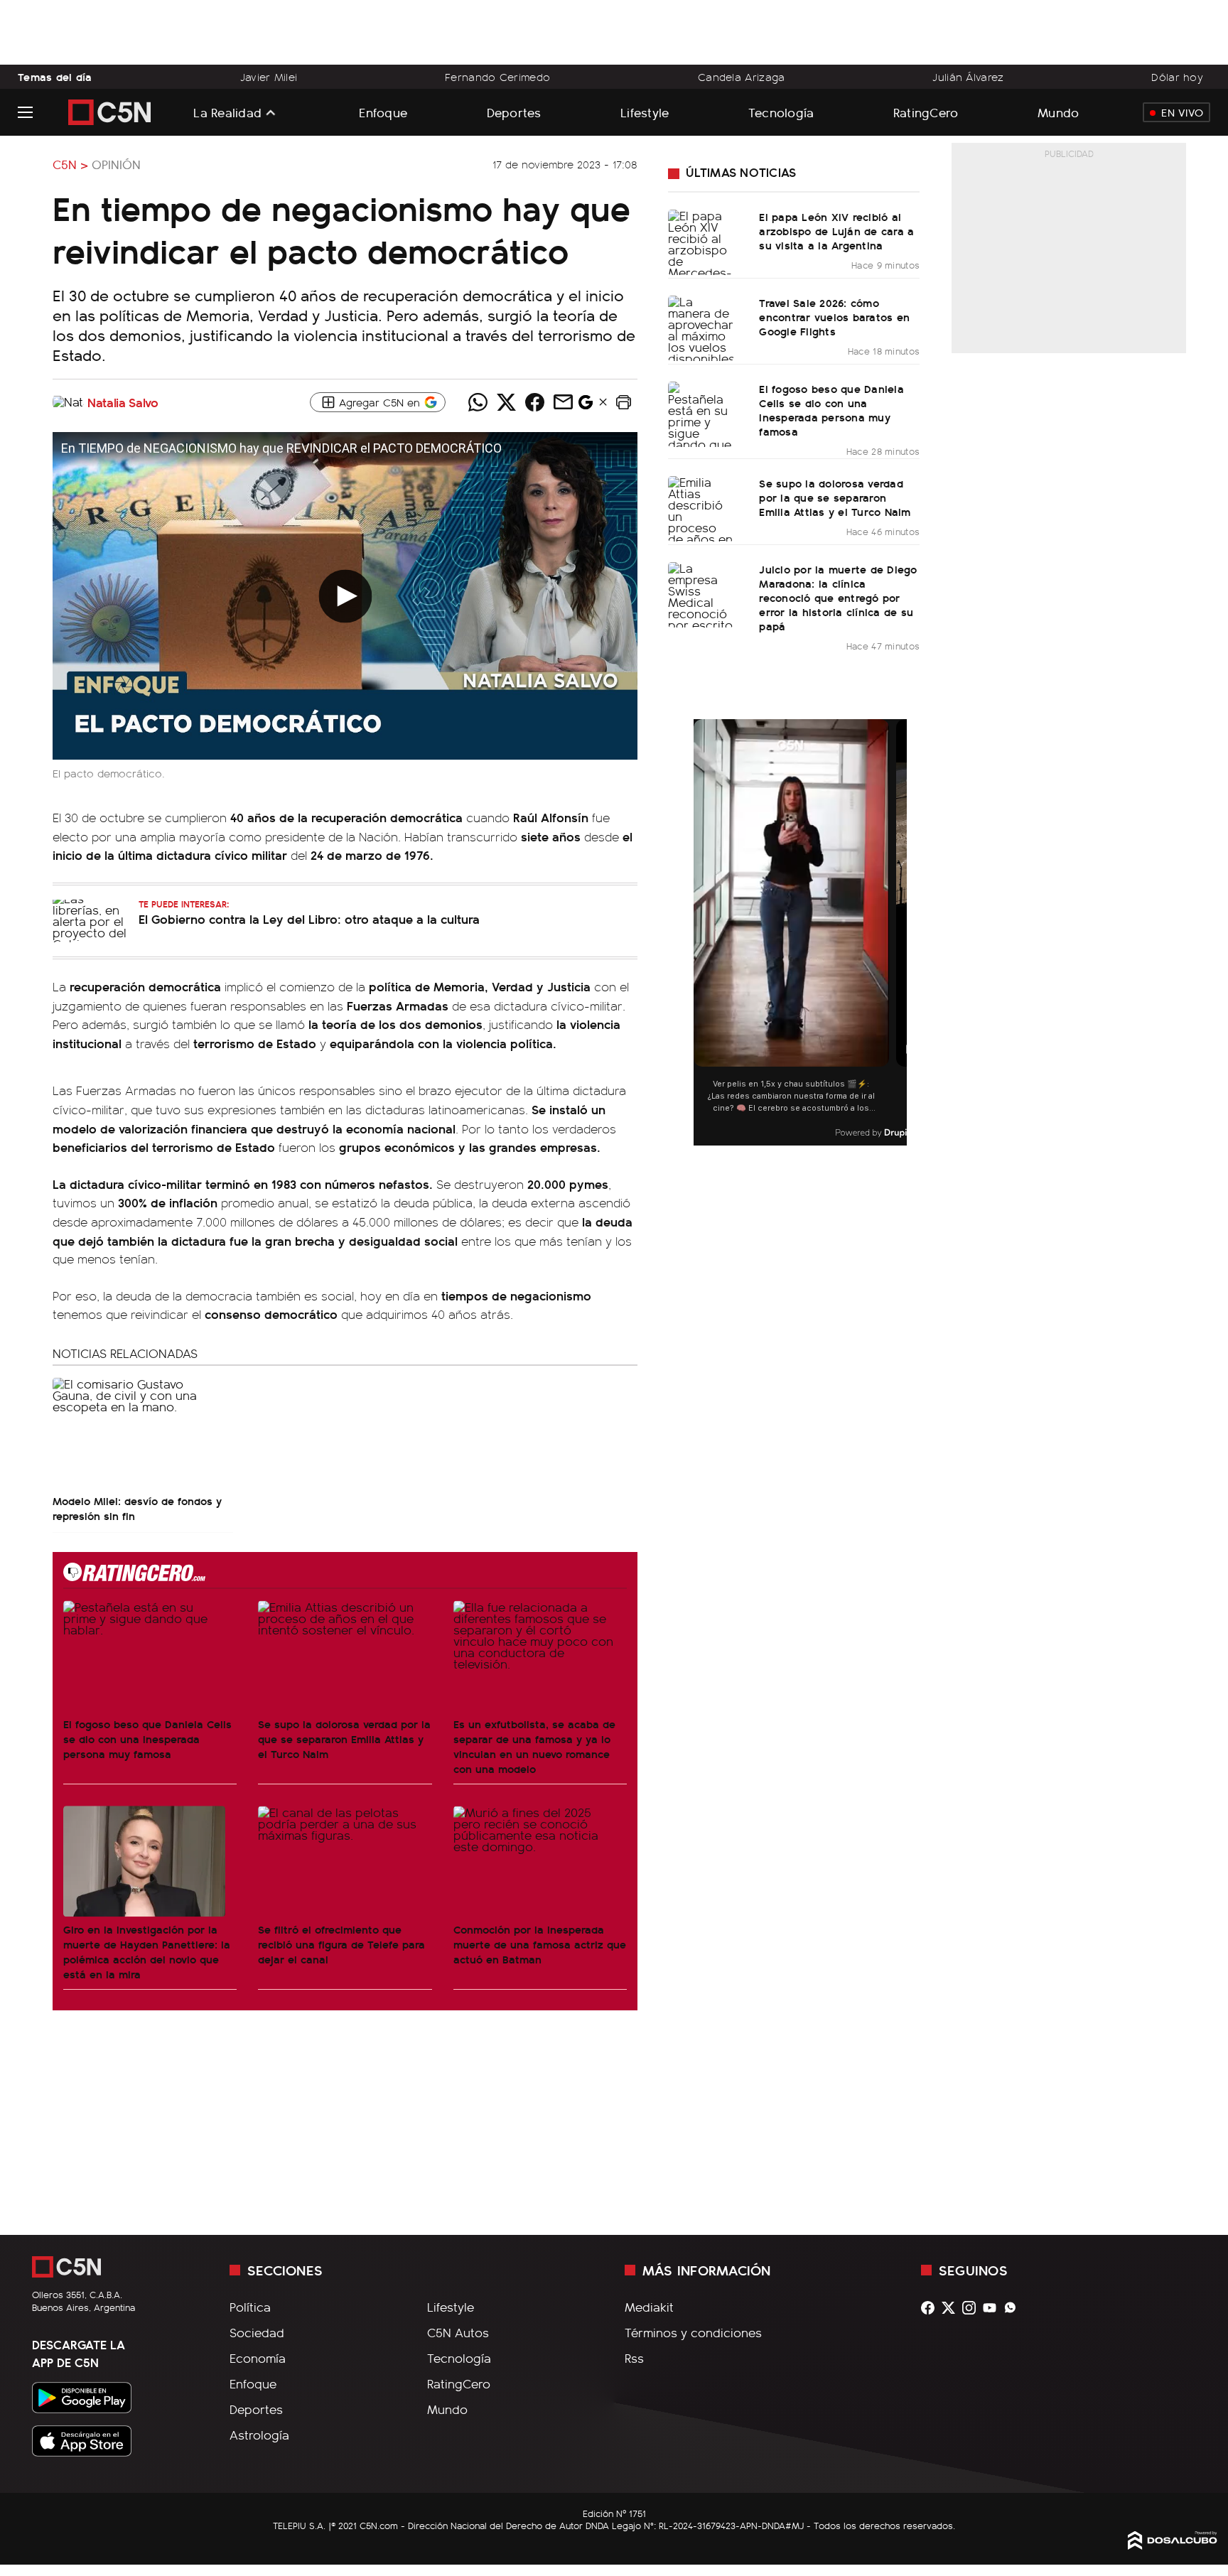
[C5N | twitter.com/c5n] (952, 2308)
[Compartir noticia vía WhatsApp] (478, 402)
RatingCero (926, 112)
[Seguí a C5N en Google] (586, 406)
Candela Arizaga (741, 77)
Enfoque (383, 112)
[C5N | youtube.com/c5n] (993, 2308)
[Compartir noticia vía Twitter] (506, 402)
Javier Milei (269, 77)
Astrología (259, 2435)
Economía (258, 2358)
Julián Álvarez (968, 77)
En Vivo (1182, 112)
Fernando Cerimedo (497, 77)
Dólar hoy (1177, 77)
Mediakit (649, 2307)
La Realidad (227, 112)
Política (250, 2307)
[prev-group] (702, 933)
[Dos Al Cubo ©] (1173, 2545)
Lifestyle (645, 112)
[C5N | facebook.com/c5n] (931, 2308)
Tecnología (781, 112)
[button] (623, 402)
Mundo (1058, 112)
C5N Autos (458, 2332)
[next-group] (898, 933)
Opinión (116, 164)
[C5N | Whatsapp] (1014, 2308)
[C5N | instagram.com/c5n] (973, 2308)
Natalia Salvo (123, 402)
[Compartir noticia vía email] (563, 402)
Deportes (514, 112)
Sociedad (257, 2332)
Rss (634, 2358)
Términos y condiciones (693, 2332)
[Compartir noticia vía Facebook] (534, 402)
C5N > (70, 164)
